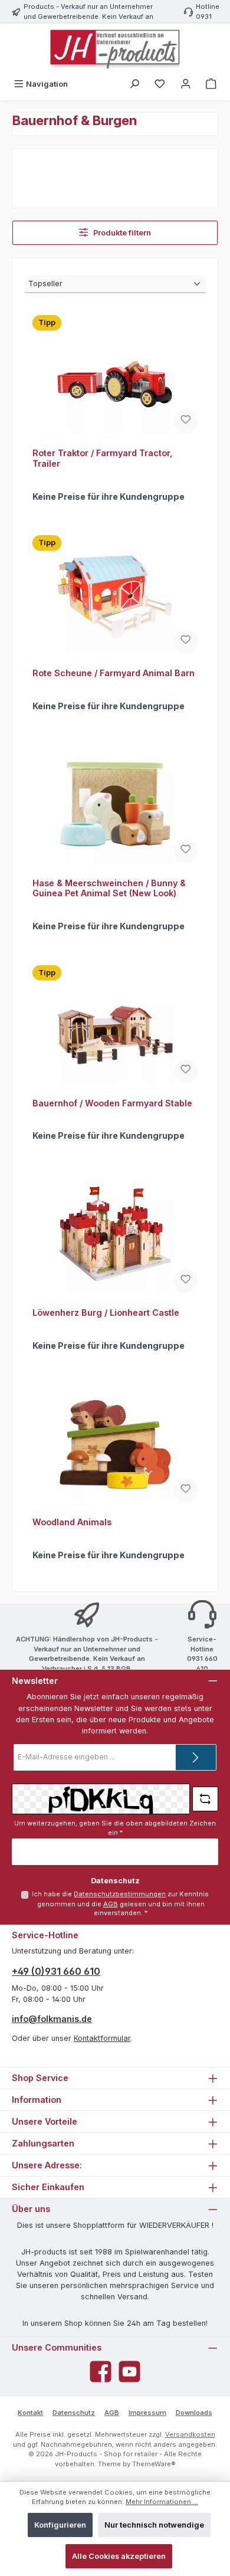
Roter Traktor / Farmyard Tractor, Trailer (103, 458)
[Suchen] (134, 84)
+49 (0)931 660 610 (56, 1971)
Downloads (194, 2413)
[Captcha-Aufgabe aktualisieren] (205, 1799)
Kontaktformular (102, 2038)
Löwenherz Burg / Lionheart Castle (106, 1312)
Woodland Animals (72, 1522)
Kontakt (30, 2413)
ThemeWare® (154, 2464)
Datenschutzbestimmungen (120, 1894)
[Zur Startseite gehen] (115, 49)
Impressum (147, 2413)
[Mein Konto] (186, 84)
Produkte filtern (121, 233)
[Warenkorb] (211, 84)
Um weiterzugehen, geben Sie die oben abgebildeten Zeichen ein (115, 1828)
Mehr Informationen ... (162, 2502)
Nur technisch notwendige (154, 2525)
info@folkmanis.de (52, 2019)
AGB (111, 1904)
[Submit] (196, 1757)
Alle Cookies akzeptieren (119, 2556)
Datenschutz (74, 2413)
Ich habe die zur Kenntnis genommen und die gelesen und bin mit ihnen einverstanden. (120, 1903)
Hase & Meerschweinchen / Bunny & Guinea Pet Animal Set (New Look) (109, 888)
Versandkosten (190, 2434)
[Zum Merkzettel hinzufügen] (186, 421)
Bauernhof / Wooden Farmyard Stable (112, 1103)
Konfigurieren (60, 2525)
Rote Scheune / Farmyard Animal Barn (114, 673)
